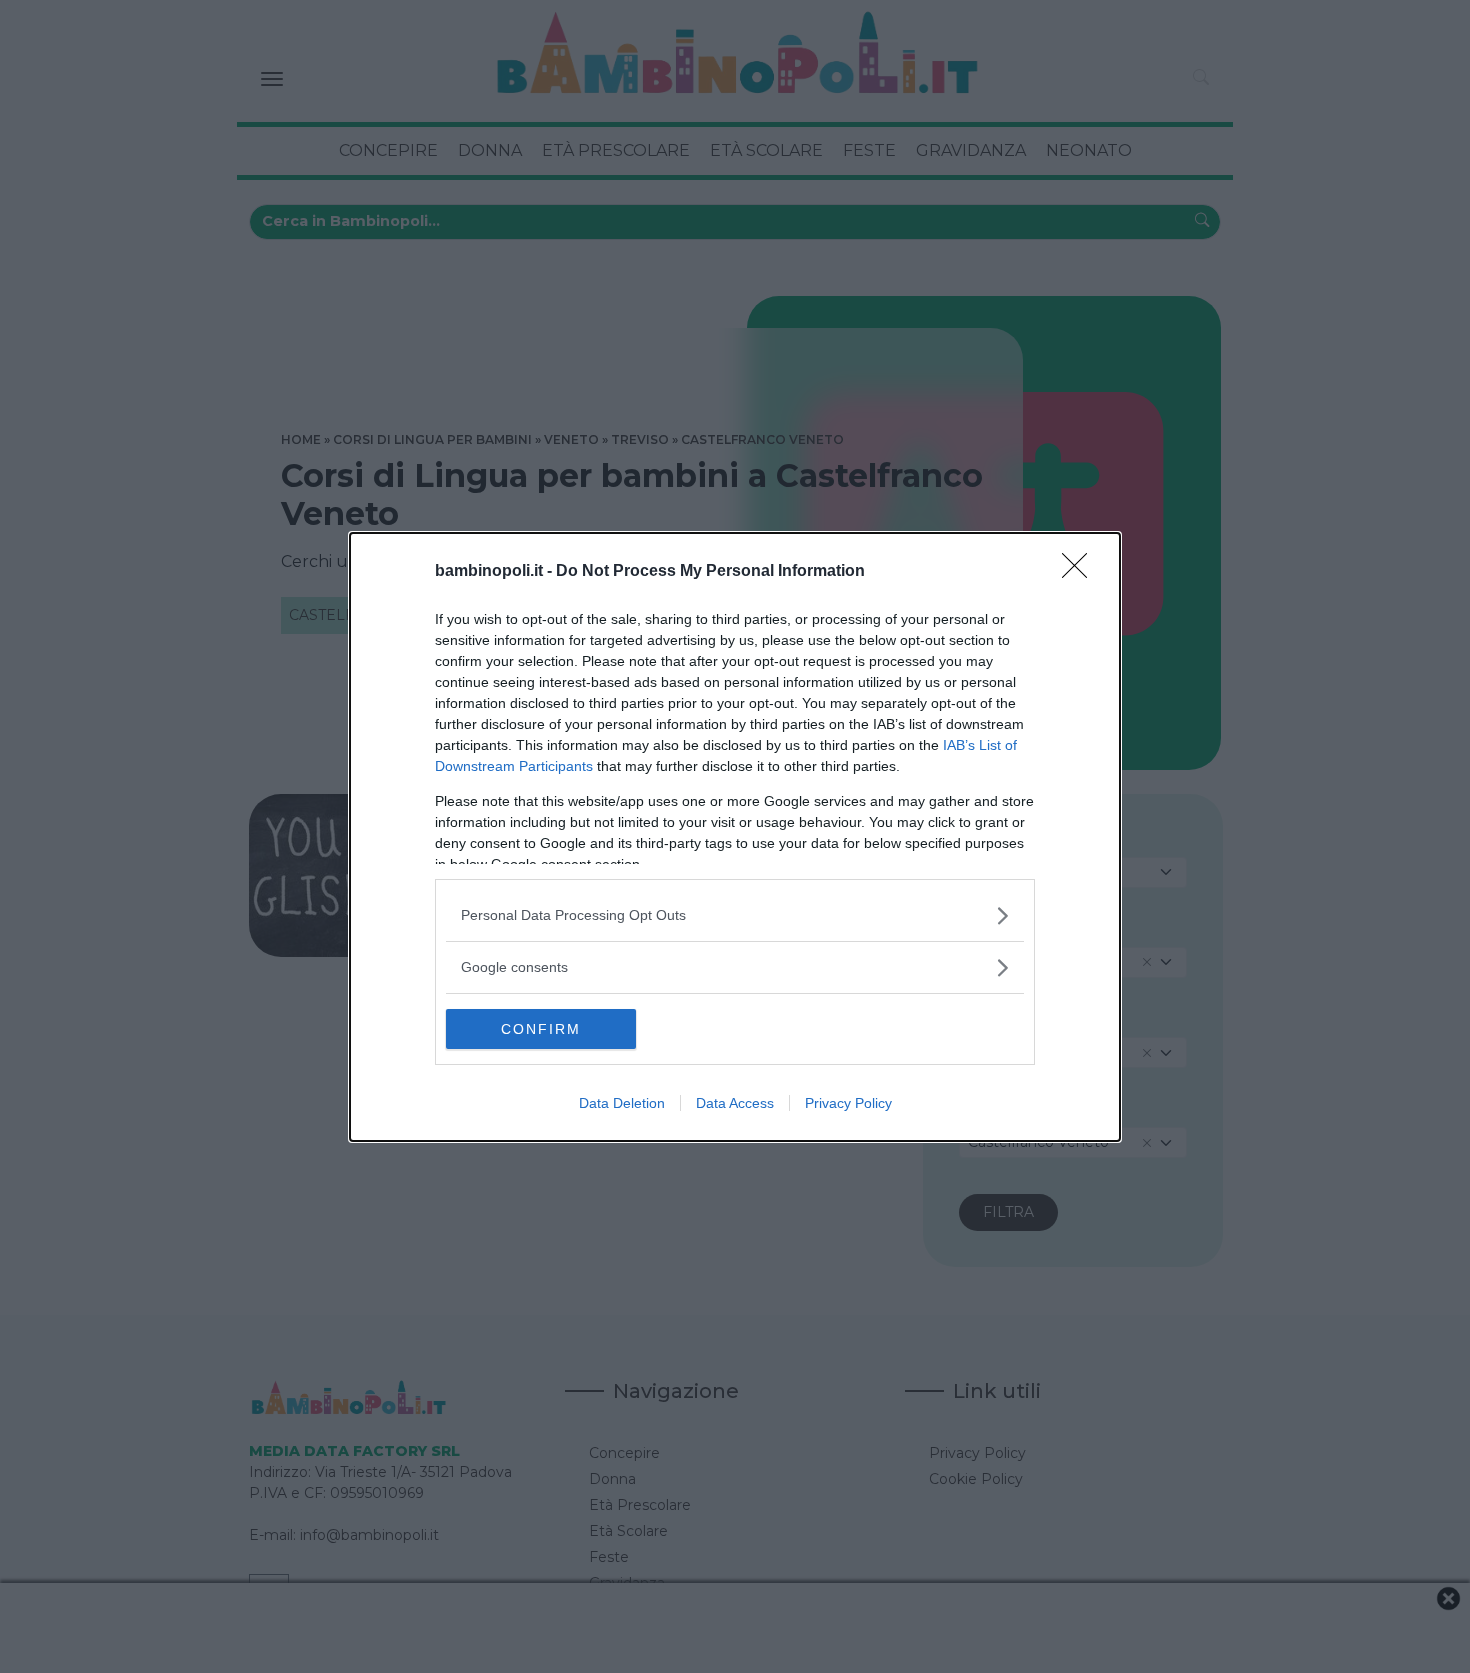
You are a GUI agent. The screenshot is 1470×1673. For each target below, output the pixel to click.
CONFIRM (541, 1029)
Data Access (735, 1103)
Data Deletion (622, 1103)
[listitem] (735, 915)
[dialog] (735, 837)
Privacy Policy (848, 1103)
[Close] (1081, 572)
